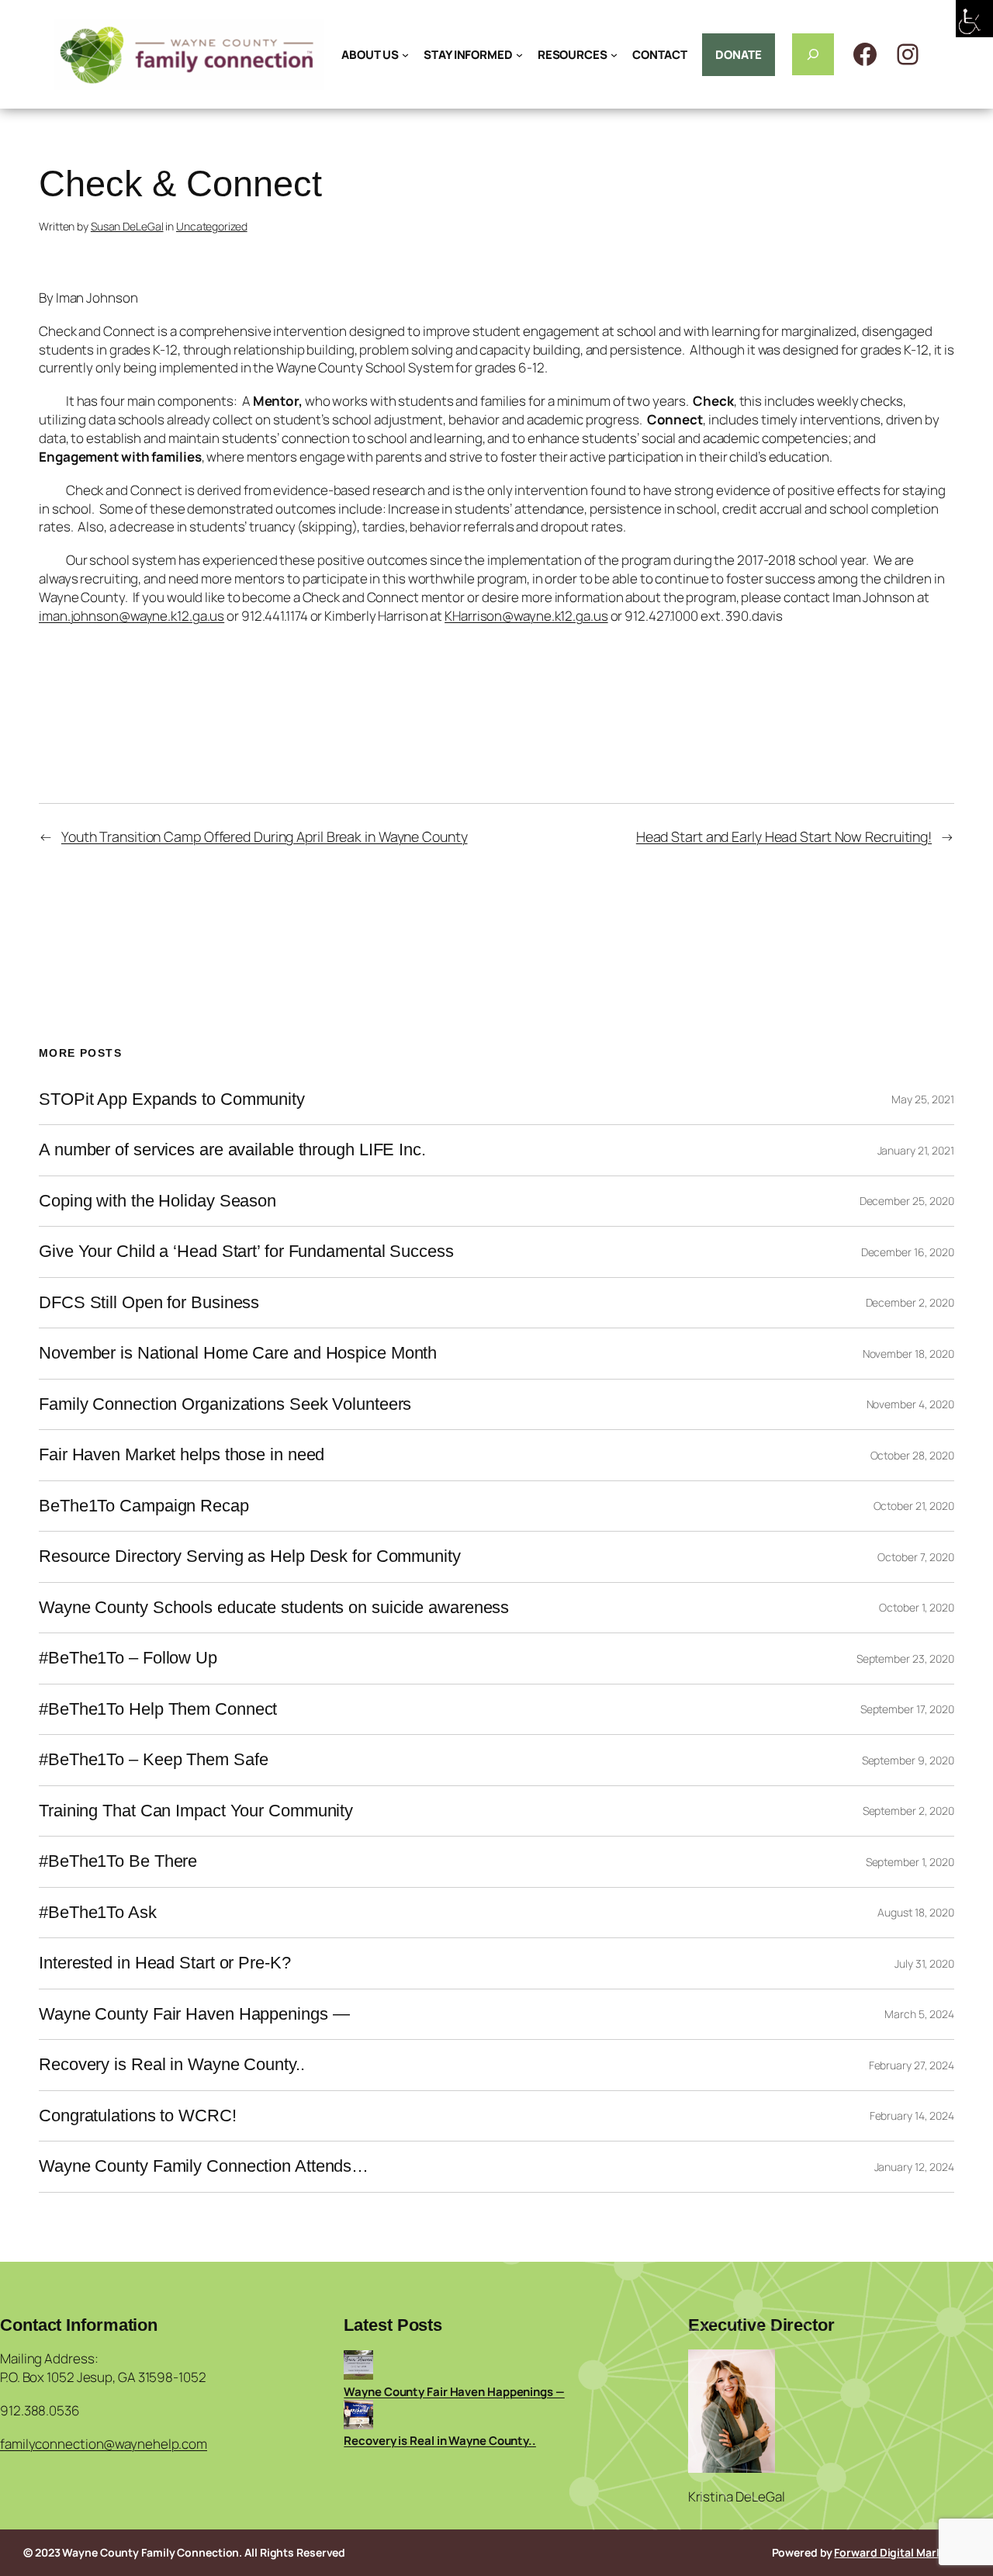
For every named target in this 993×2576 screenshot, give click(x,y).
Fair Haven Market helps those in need (182, 1455)
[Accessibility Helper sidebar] (974, 19)
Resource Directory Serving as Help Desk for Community (250, 1556)
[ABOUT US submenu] (405, 55)
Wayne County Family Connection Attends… (204, 2166)
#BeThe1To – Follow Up (128, 1658)
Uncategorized (212, 226)
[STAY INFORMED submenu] (519, 55)
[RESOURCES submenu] (614, 55)
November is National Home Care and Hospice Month (238, 1353)
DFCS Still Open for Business (149, 1303)
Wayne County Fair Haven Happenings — (194, 2014)
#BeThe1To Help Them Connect (158, 1709)
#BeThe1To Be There (118, 1861)
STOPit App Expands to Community (172, 1099)
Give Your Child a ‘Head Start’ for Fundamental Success (246, 1252)
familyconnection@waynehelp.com (104, 2444)
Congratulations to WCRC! (138, 2116)
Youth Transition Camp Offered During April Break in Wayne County (265, 836)
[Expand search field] (813, 54)
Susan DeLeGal (127, 226)
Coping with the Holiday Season (157, 1201)
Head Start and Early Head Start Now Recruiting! (784, 836)
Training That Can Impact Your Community (196, 1811)
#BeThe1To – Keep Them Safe (153, 1760)
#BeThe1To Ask (98, 1913)
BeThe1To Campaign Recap (144, 1506)
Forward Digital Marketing (902, 2552)
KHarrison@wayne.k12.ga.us (526, 616)
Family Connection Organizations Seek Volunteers (225, 1404)
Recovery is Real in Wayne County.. (172, 2065)
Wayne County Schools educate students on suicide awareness (274, 1608)
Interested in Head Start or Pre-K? (165, 1963)
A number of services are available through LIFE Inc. (232, 1150)
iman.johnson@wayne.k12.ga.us (131, 616)
